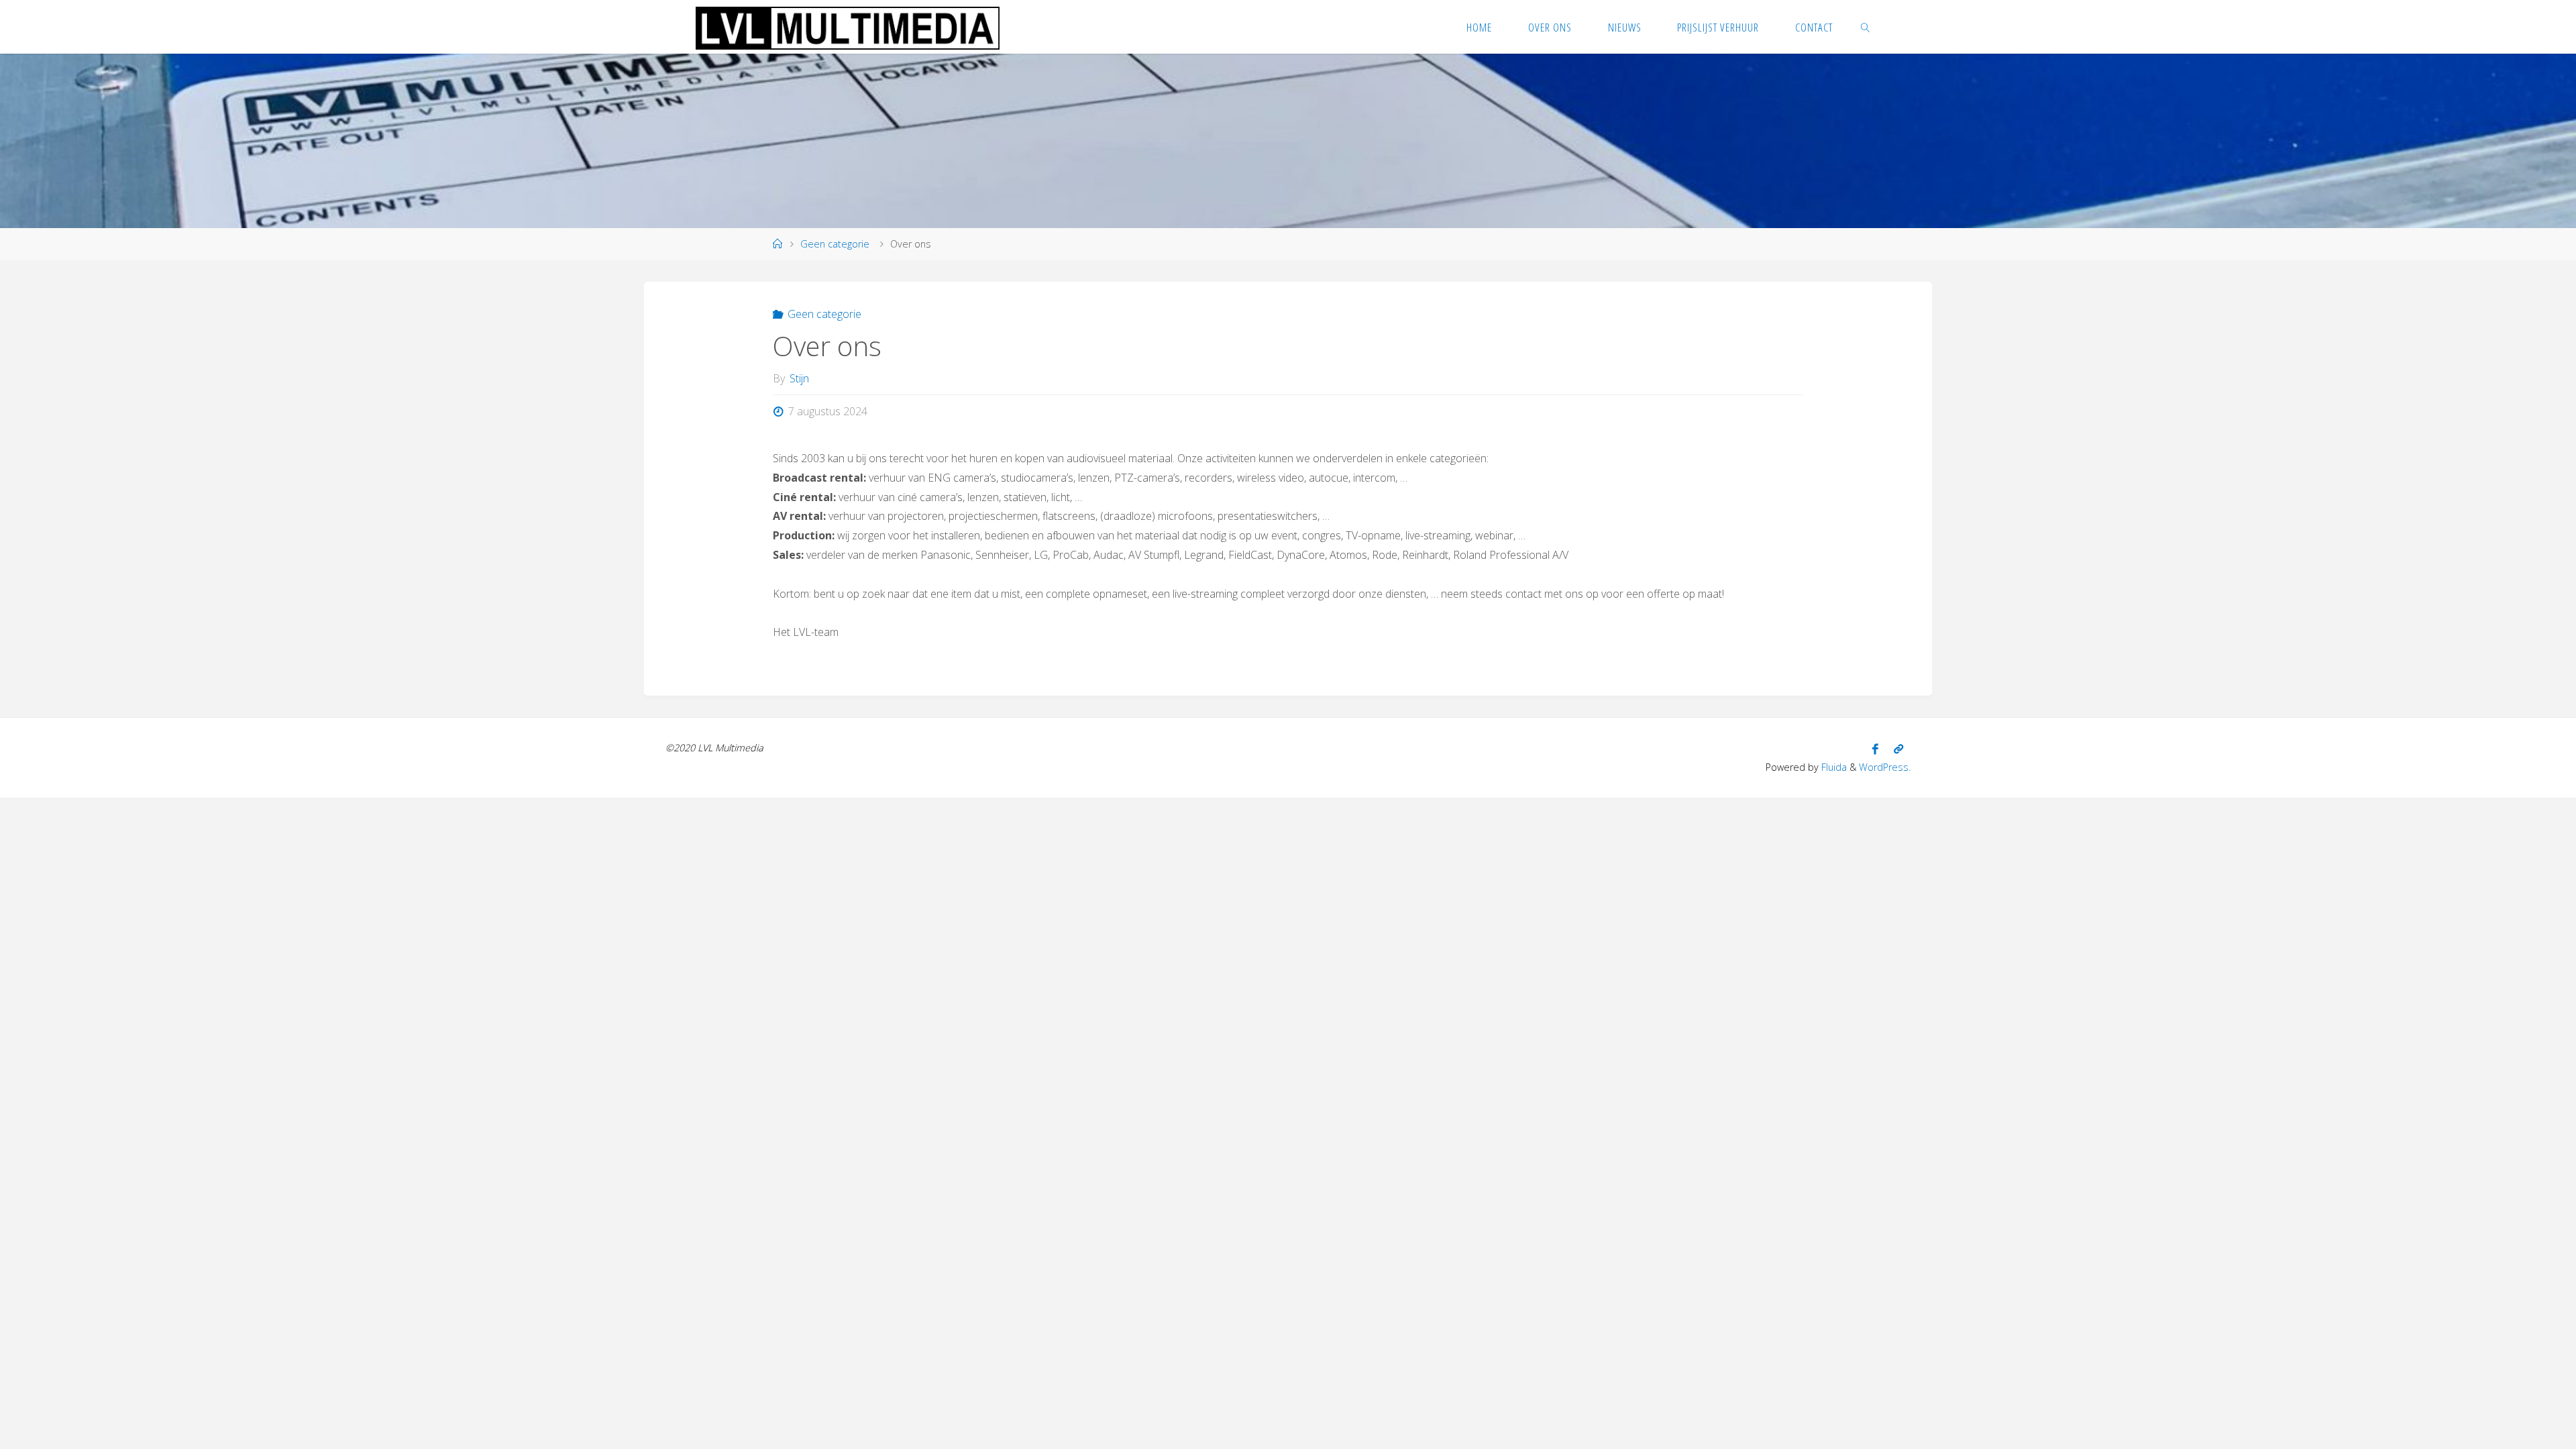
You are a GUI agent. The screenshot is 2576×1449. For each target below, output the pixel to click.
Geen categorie (835, 244)
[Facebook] (1875, 749)
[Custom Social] (1898, 749)
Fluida (1833, 767)
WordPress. (1885, 767)
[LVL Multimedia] (848, 27)
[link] (1866, 27)
